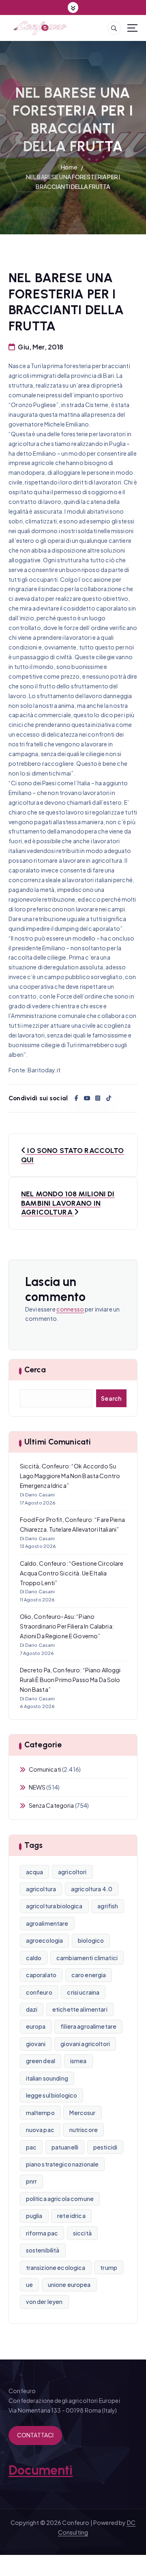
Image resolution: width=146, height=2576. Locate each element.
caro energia (89, 1975)
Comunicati (45, 1769)
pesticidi (105, 2147)
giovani (36, 2044)
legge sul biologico (52, 2095)
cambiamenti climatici (87, 1958)
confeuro (39, 1992)
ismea (78, 2061)
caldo (34, 1958)
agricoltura (41, 1889)
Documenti (41, 2470)
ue (29, 2285)
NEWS (37, 1787)
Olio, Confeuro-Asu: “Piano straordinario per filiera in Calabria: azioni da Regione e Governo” (67, 1626)
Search (111, 1398)
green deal (41, 2061)
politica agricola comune (60, 2199)
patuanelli (65, 2147)
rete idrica (71, 2216)
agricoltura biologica (54, 1906)
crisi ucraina (83, 1992)
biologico (91, 1940)
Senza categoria (52, 1805)
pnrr (32, 2181)
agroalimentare (47, 1923)
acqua (35, 1872)
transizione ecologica (56, 2267)
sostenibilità (43, 2250)
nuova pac (40, 2130)
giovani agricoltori (85, 2044)
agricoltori (72, 1872)
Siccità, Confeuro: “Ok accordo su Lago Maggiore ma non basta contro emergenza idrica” (70, 1476)
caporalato (41, 1975)
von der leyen (44, 2302)
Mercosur (82, 2113)
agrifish (108, 1906)
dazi (32, 2009)
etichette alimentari (80, 2009)
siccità (82, 2233)
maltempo (40, 2113)
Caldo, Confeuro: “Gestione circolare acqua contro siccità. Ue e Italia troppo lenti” (72, 1573)
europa (36, 2026)
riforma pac (42, 2233)
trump (109, 2267)
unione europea (69, 2285)
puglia (34, 2216)
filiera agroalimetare (88, 2026)
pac (31, 2147)
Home (69, 167)
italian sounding (47, 2078)
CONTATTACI (35, 2435)
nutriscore (84, 2130)
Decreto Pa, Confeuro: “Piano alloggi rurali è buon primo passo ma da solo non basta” (70, 1680)
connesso (70, 1309)
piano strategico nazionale (62, 2164)
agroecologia (45, 1940)
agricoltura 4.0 (92, 1889)
